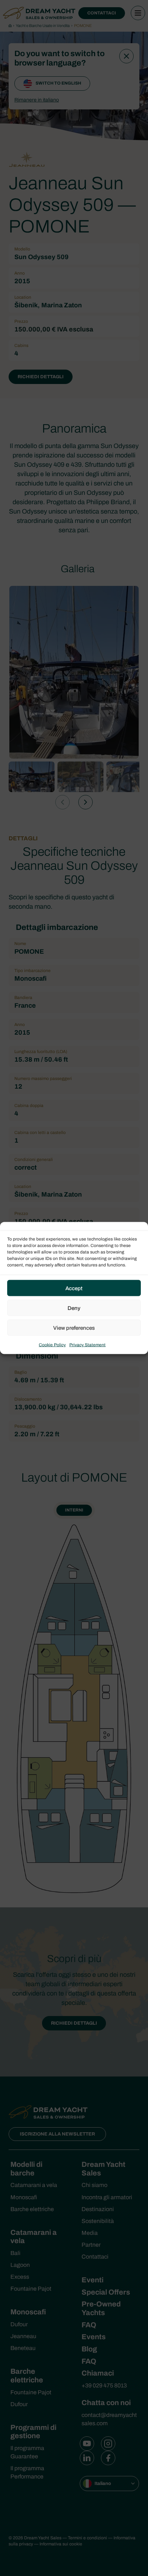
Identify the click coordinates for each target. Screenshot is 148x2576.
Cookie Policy (52, 1345)
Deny (74, 1308)
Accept (74, 1288)
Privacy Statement (87, 1345)
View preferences (74, 1328)
